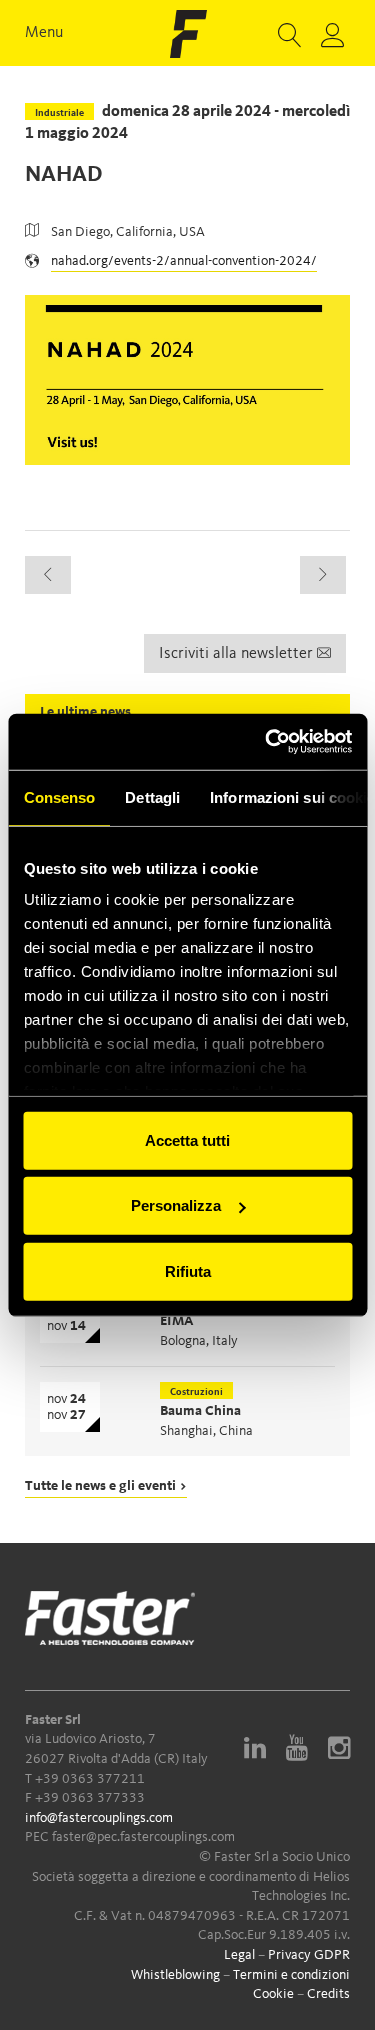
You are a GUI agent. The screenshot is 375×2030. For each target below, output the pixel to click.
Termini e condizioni (291, 1975)
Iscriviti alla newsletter (238, 654)
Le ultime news (85, 712)
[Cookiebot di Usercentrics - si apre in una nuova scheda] (267, 742)
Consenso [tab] (59, 796)
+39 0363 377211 (90, 1779)
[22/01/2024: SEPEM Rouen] (48, 575)
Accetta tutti (187, 1139)
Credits (328, 1994)
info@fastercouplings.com (99, 1818)
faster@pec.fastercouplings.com (143, 1837)
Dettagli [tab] (152, 796)
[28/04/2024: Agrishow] (323, 575)
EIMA (177, 1321)
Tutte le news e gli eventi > (106, 1486)
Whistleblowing (175, 1975)
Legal (239, 1955)
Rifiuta (188, 1270)
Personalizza (176, 1205)
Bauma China (200, 1411)
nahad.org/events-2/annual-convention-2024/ (184, 261)
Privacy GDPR (309, 1955)
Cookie (273, 1994)
